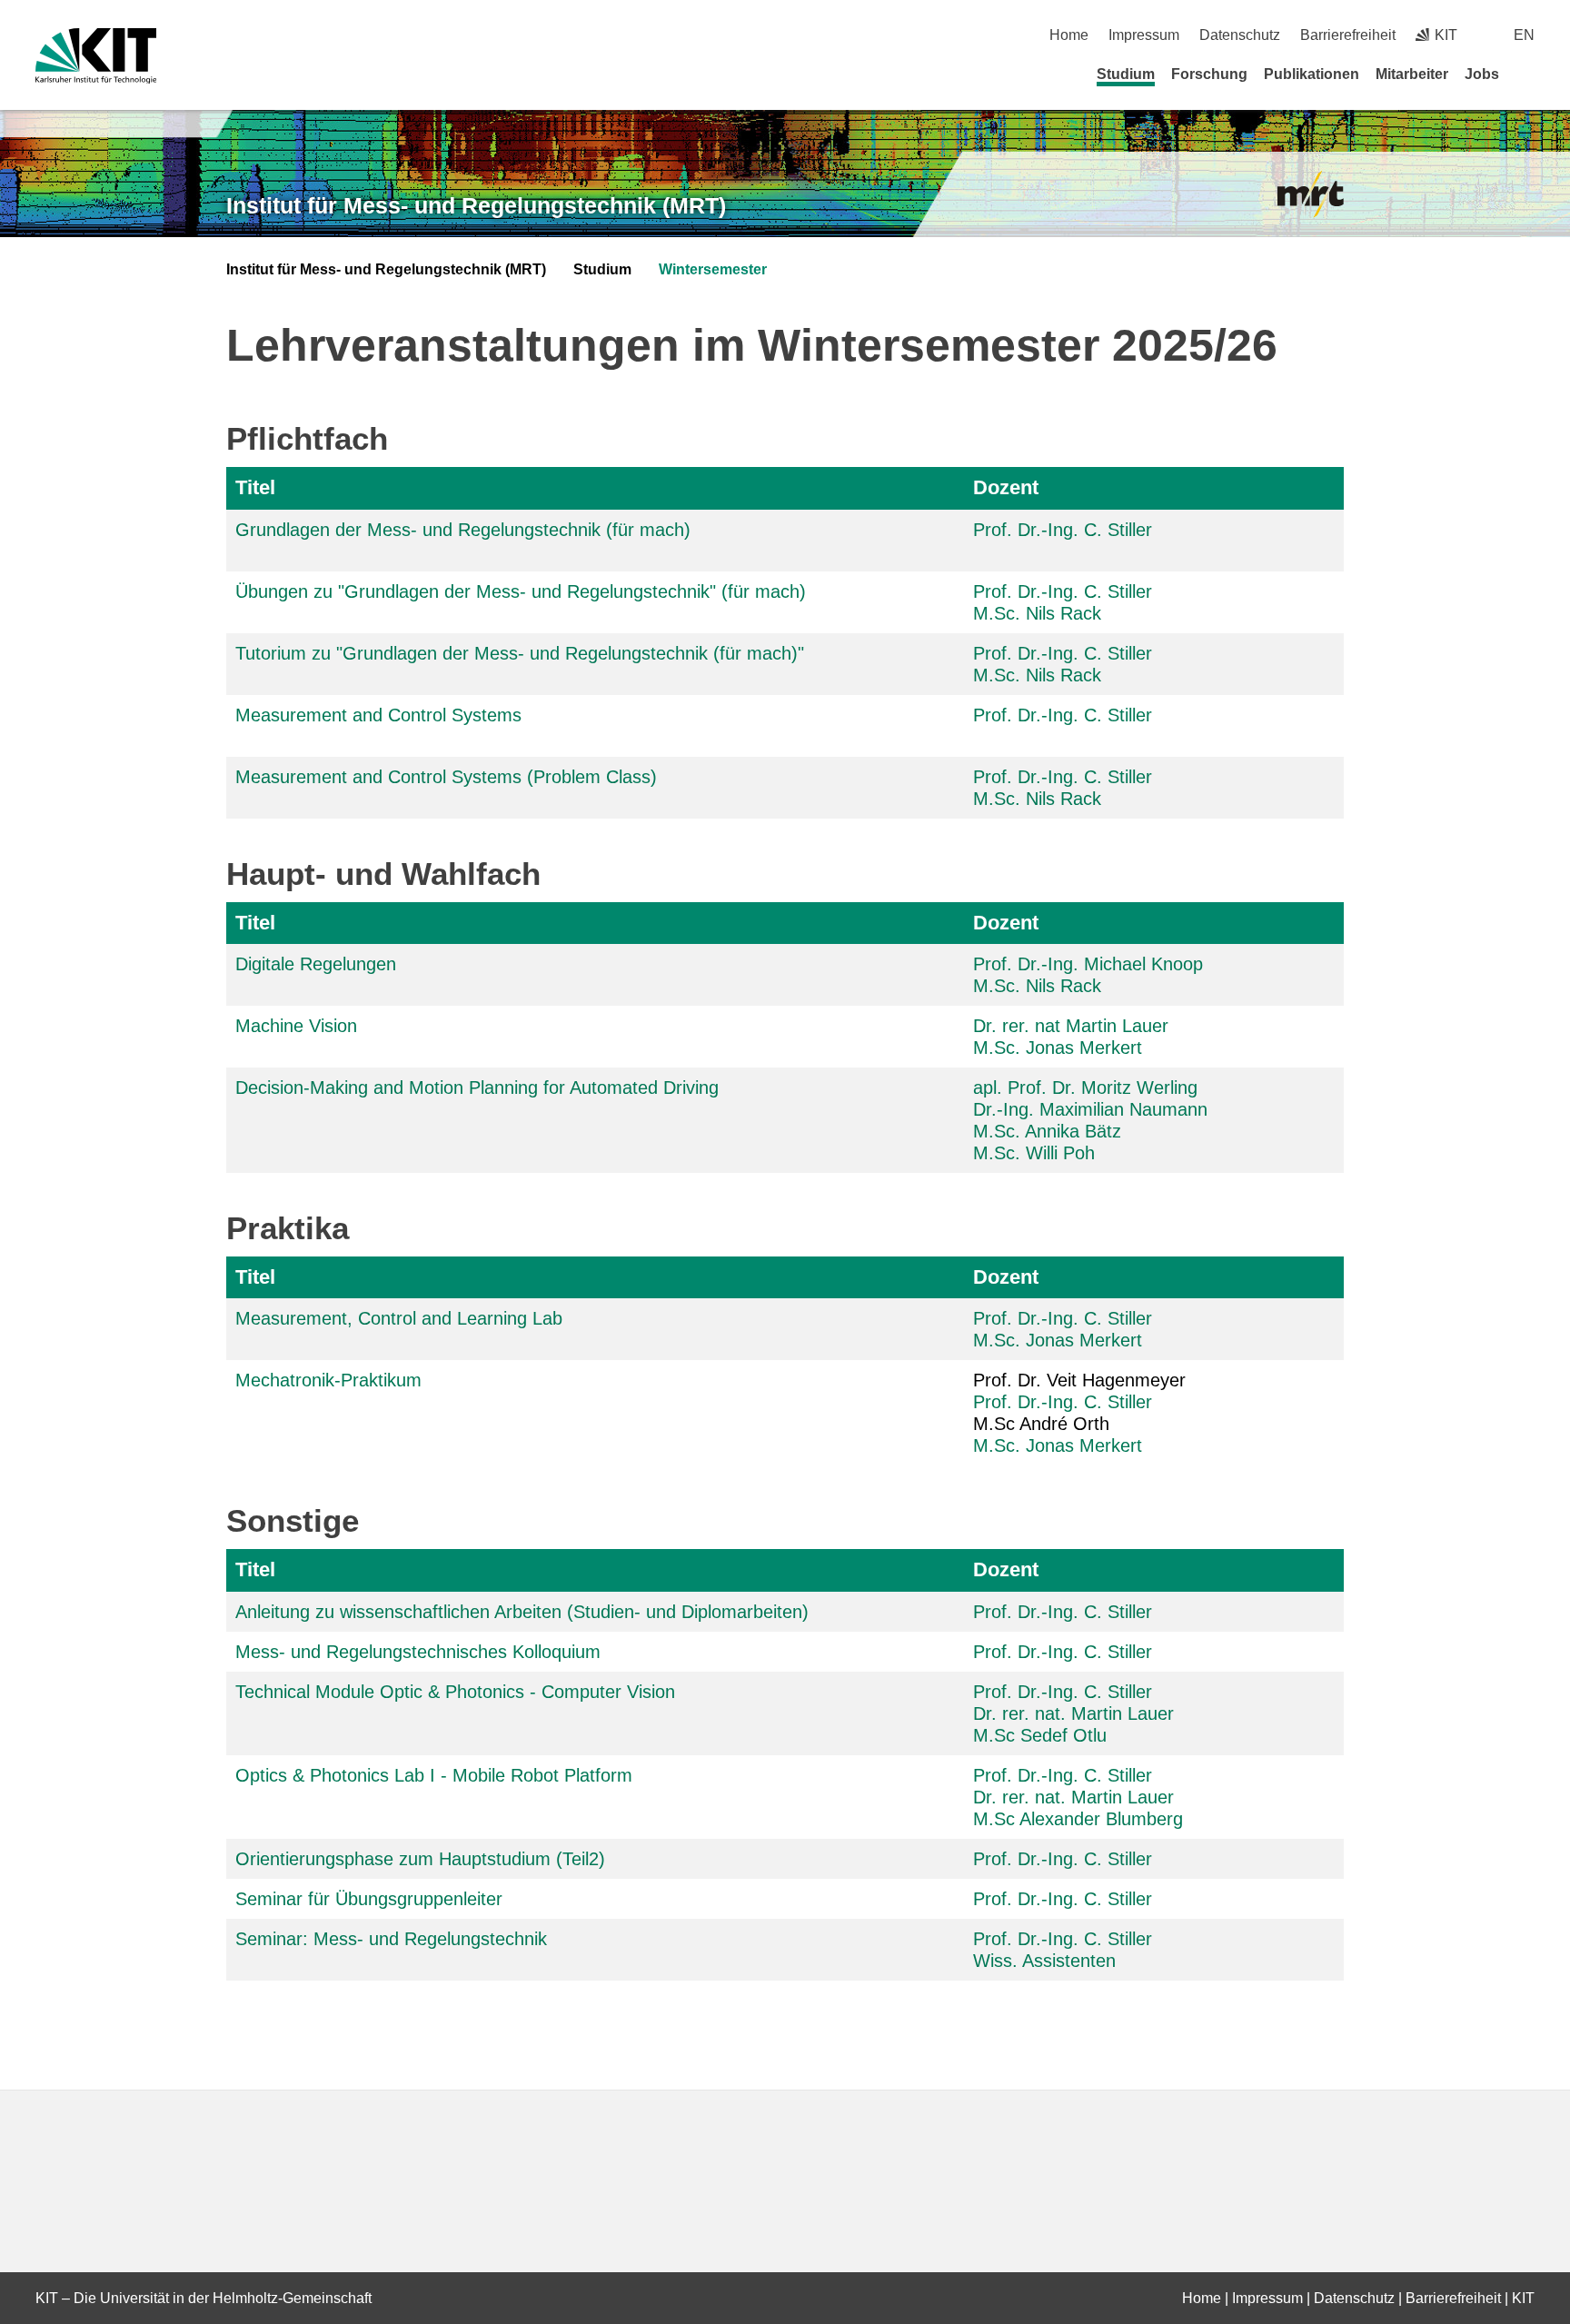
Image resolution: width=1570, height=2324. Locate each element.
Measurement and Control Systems (378, 715)
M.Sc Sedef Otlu (1040, 1735)
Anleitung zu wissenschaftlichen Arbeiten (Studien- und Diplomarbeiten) (522, 1612)
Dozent (1006, 487)
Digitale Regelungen (316, 964)
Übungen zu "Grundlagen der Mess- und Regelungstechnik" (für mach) (521, 591)
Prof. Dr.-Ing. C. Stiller (1063, 530)
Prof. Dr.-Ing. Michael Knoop (1088, 964)
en (1524, 35)
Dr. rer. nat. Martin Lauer (1073, 1713)
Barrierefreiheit (1348, 35)
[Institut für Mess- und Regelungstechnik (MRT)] (1311, 195)
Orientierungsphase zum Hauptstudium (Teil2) (420, 1859)
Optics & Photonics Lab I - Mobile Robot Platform (434, 1775)
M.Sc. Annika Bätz (1047, 1131)
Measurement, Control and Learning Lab (399, 1318)
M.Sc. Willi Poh (1034, 1153)
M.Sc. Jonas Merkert (1058, 1048)
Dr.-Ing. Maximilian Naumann (1090, 1109)
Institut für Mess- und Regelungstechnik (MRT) (476, 205)
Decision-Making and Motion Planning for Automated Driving (477, 1088)
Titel (255, 487)
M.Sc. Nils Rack (1037, 613)
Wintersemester (713, 269)
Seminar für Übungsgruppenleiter (369, 1899)
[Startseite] (1528, 74)
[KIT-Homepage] (96, 56)
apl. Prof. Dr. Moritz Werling (1085, 1088)
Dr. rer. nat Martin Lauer (1071, 1026)
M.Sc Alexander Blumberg (1078, 1819)
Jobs (1482, 74)
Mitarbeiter (1412, 74)
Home (1069, 35)
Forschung (1209, 74)
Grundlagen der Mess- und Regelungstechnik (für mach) (463, 530)
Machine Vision (296, 1026)
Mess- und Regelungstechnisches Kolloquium (418, 1652)
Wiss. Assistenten (1044, 1961)
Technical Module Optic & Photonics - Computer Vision (455, 1692)
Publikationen (1312, 74)
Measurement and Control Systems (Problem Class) (446, 777)
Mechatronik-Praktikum (328, 1380)
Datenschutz (1240, 35)
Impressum (1144, 35)
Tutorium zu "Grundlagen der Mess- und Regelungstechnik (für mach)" (520, 653)
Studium (1126, 74)
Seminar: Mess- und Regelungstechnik (391, 1939)
